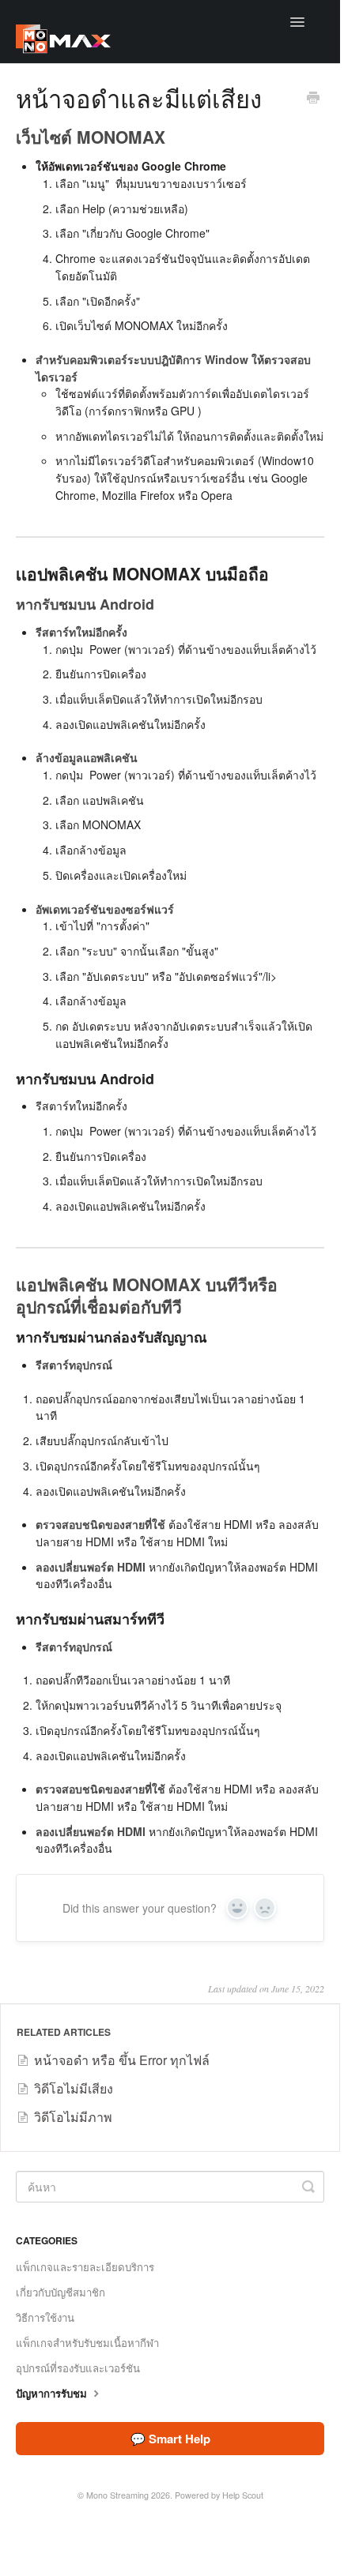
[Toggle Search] (308, 2187)
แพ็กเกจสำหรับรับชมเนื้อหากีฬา (87, 2343)
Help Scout (243, 2495)
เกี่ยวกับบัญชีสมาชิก (60, 2292)
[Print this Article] (313, 99)
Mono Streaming (117, 2495)
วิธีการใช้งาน (45, 2317)
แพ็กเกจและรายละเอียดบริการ (85, 2267)
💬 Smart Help (170, 2439)
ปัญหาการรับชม (53, 2393)
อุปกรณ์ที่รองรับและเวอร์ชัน (78, 2368)
